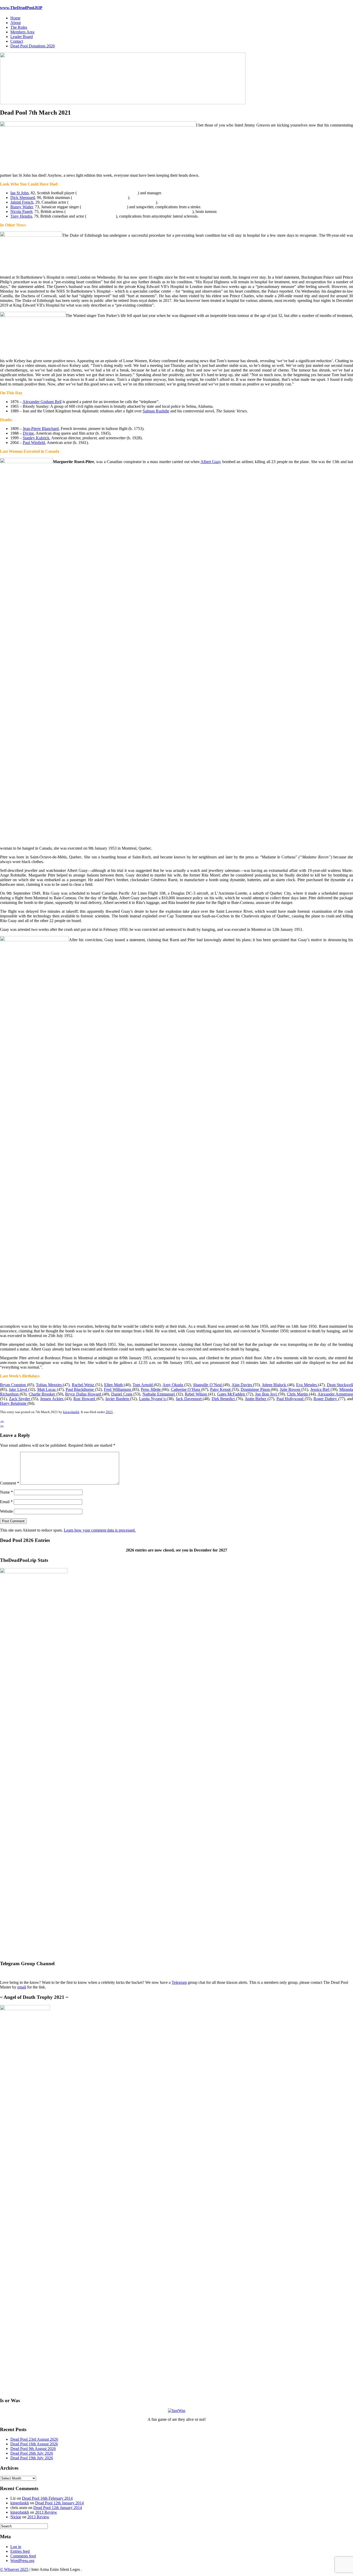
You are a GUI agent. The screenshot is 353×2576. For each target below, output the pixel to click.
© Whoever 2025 (14, 2569)
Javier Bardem (118, 1399)
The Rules (19, 27)
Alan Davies (242, 1385)
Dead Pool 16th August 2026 (34, 2444)
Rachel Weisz (84, 1385)
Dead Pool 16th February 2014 (47, 2498)
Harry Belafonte (14, 1403)
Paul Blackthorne (80, 1389)
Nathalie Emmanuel (159, 1394)
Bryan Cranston (14, 1385)
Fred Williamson (118, 1389)
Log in (16, 2547)
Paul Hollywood (291, 1399)
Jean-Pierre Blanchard (41, 429)
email (22, 1987)
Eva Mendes (307, 1385)
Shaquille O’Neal (208, 1385)
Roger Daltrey (326, 1399)
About (16, 23)
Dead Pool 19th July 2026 (32, 2458)
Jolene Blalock (275, 1385)
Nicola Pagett (21, 211)
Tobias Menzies (49, 1385)
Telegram (179, 1982)
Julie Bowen (291, 1389)
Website (6, 1511)
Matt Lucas (47, 1389)
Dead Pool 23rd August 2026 (34, 2439)
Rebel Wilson (196, 1394)
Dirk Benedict (224, 1399)
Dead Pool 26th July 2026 (32, 2453)
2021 (109, 1412)
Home (15, 18)
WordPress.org (22, 2561)
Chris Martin (298, 1394)
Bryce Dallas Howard (84, 1394)
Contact (17, 41)
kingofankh (71, 1412)
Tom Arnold (143, 1385)
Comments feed (23, 2556)
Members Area (22, 32)
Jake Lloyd (18, 1389)
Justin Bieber (256, 1399)
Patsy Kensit (221, 1389)
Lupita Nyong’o (153, 1399)
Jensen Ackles (52, 1399)
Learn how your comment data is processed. (100, 1530)
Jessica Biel (320, 1389)
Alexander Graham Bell (42, 402)
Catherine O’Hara (186, 1389)
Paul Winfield (34, 443)
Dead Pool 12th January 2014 (59, 2503)
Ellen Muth (114, 1385)
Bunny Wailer (22, 207)
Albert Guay (211, 462)
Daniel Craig (122, 1394)
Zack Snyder (20, 1399)
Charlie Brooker (43, 1394)
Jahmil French (22, 202)
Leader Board (22, 37)
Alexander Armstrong (335, 1394)
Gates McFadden (232, 1394)
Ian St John (20, 193)
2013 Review (46, 2512)
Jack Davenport (189, 1399)
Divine (28, 433)
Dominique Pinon (256, 1389)
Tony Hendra (21, 216)
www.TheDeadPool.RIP (21, 8)
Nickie (16, 2517)
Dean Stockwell (340, 1385)
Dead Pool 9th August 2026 (33, 2449)
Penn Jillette (151, 1389)
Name (6, 1492)
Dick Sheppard (23, 198)
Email (6, 1502)
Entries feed (20, 2551)
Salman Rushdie (156, 411)
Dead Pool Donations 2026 (33, 46)
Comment (10, 1483)
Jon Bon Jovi (266, 1394)
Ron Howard (85, 1399)
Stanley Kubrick (36, 438)
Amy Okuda (173, 1385)
